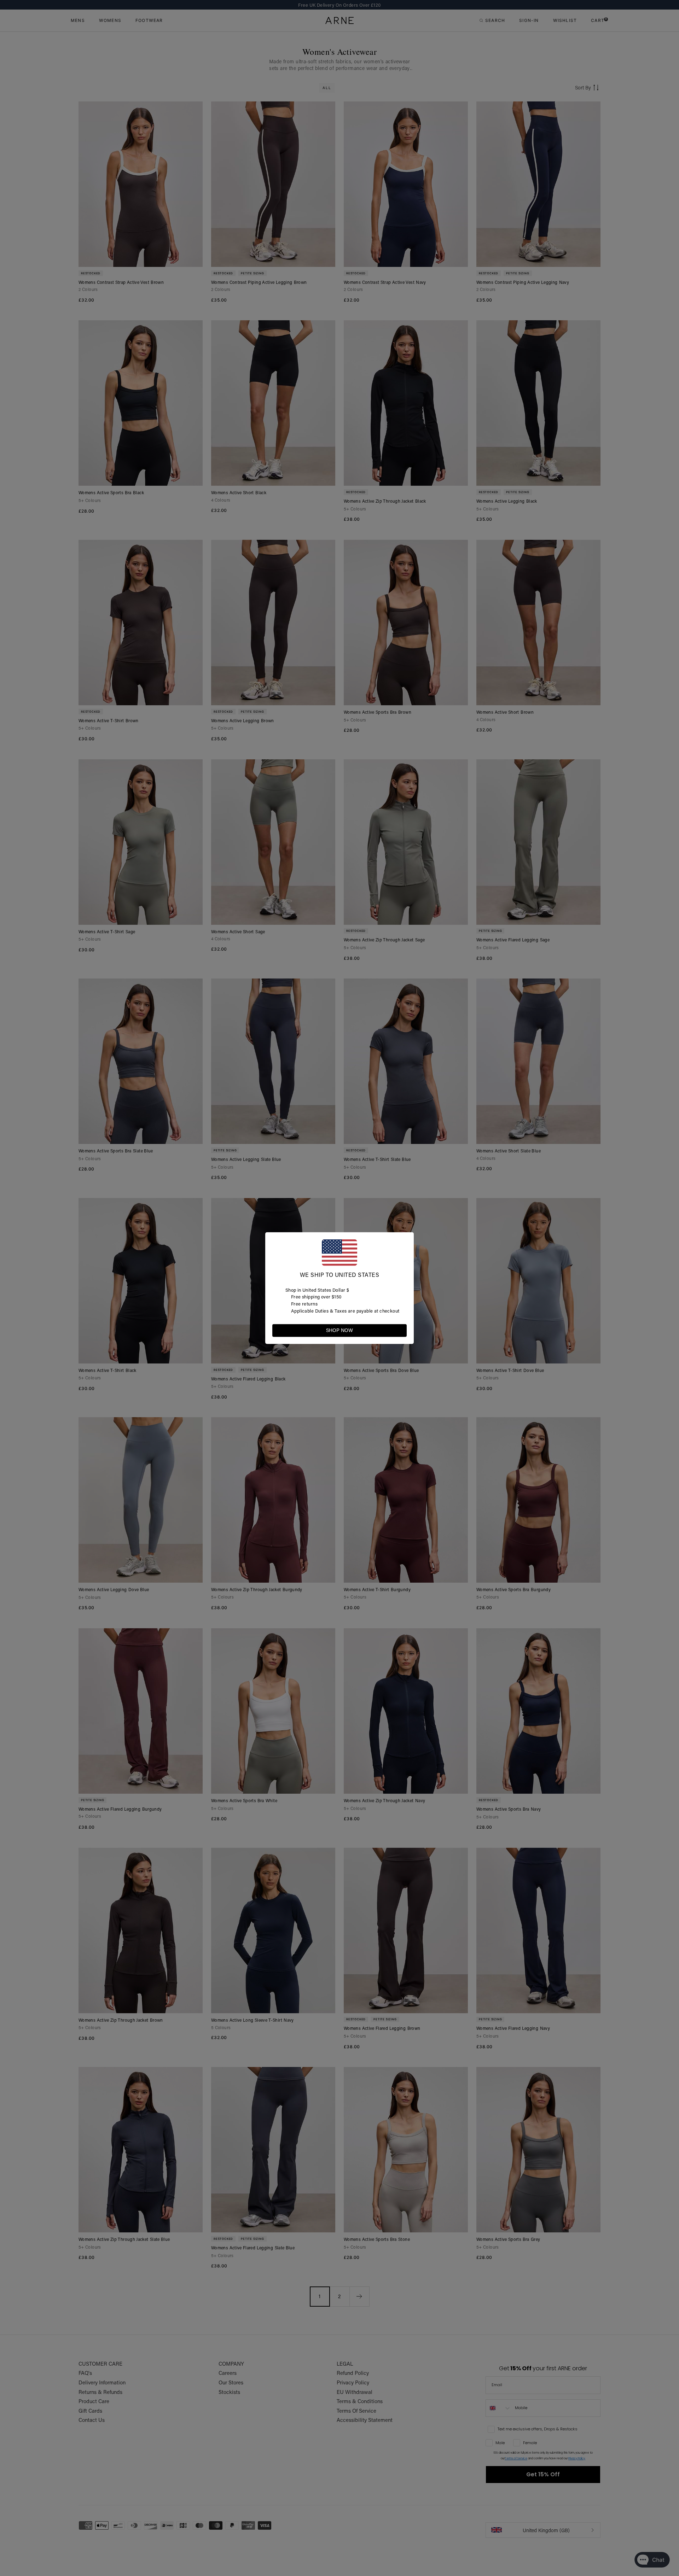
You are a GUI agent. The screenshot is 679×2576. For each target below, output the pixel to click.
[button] (401, 1330)
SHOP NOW (339, 1330)
